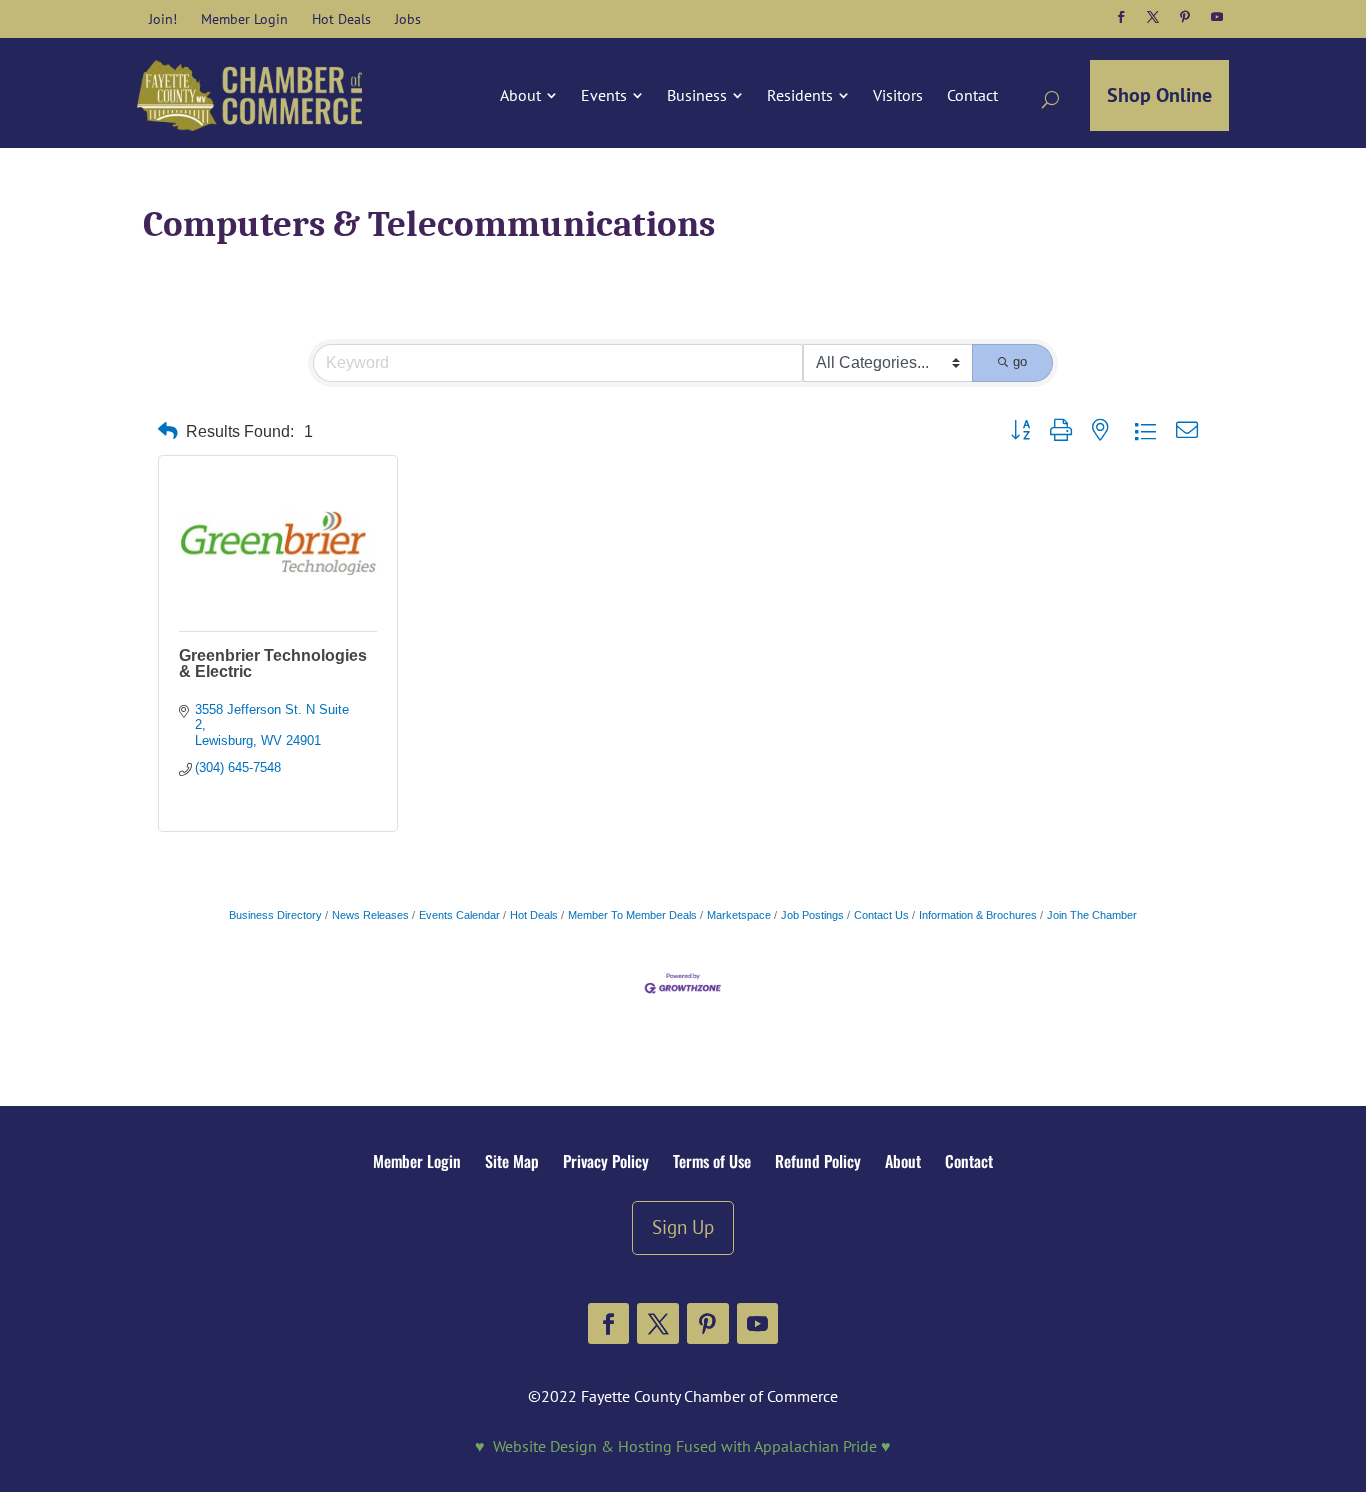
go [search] (1020, 361)
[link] (163, 19)
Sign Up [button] (683, 1226)
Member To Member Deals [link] (632, 915)
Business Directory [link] (275, 915)
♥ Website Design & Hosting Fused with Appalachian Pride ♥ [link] (683, 1446)
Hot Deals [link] (534, 915)
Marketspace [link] (739, 915)
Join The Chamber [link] (1092, 915)
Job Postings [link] (812, 915)
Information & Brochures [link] (978, 915)
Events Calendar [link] (459, 915)
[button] (1121, 17)
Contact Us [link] (881, 915)
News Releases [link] (370, 915)
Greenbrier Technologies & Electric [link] (273, 663)
